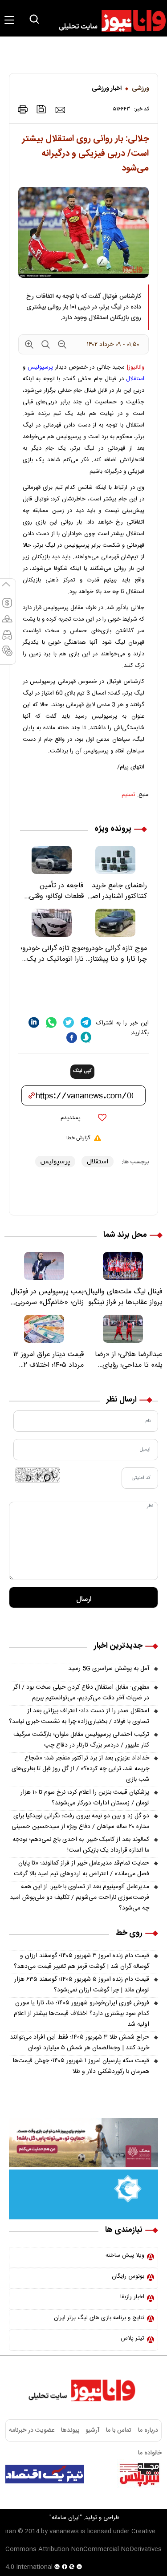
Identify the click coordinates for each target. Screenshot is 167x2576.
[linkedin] (34, 1022)
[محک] (83, 2143)
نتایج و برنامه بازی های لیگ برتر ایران (99, 2318)
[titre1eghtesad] (45, 2474)
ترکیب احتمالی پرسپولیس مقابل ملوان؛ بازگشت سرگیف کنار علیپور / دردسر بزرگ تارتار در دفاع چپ (81, 1740)
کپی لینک (82, 1071)
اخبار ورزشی (107, 89)
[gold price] (7, 623)
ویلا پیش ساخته (125, 2255)
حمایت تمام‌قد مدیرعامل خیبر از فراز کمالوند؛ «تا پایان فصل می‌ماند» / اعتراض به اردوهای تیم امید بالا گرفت (81, 1869)
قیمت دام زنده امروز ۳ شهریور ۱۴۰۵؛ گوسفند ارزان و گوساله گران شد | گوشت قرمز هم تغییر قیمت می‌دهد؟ (81, 1961)
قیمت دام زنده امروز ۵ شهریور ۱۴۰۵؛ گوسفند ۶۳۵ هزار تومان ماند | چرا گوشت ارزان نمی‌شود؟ (82, 1985)
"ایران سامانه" (66, 2518)
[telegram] (86, 1022)
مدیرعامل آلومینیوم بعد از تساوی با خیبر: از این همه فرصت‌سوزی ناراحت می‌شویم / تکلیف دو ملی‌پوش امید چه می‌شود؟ (79, 1897)
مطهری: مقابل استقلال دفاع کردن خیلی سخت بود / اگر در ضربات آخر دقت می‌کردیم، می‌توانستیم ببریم (81, 1693)
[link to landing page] (108, 21)
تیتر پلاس (132, 2338)
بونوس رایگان (128, 2276)
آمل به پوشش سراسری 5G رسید (109, 1669)
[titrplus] (139, 2474)
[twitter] (69, 1022)
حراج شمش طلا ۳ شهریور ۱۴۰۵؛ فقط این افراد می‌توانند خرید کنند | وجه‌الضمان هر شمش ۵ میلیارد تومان (79, 2043)
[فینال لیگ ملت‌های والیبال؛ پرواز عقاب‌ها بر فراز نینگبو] (123, 1266)
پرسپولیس (40, 367)
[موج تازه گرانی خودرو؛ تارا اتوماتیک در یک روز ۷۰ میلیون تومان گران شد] (52, 923)
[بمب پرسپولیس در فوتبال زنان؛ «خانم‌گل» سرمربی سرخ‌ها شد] (44, 1266)
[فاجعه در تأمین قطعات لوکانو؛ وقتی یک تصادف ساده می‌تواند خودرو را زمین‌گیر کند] (52, 860)
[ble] (86, 1037)
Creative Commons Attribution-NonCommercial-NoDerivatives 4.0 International (83, 2549)
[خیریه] (83, 2195)
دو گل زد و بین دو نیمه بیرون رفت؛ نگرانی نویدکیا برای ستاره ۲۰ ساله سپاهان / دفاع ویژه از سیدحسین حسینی (80, 1821)
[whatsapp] (51, 1022)
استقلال (135, 379)
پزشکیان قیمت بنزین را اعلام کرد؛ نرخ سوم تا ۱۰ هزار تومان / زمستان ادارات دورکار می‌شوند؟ (85, 1798)
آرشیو (93, 2430)
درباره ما (148, 2430)
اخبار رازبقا (132, 2297)
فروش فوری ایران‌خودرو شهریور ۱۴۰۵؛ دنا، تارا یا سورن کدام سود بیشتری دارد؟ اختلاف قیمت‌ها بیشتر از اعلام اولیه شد (81, 2014)
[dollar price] (7, 607)
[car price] (7, 639)
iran (11, 2531)
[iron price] (7, 655)
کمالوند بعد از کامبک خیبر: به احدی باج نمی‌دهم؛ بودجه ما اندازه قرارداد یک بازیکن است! (81, 1845)
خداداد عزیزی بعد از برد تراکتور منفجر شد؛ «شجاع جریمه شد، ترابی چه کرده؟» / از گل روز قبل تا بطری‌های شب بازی (80, 1769)
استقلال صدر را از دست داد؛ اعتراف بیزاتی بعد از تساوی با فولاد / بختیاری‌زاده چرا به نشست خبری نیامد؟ (79, 1716)
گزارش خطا (78, 1138)
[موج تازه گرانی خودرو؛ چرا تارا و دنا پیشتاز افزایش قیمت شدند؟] (116, 923)
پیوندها (70, 2430)
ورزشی (141, 89)
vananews (64, 2531)
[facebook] (72, 1038)
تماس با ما (119, 2430)
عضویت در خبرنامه (32, 2430)
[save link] (41, 109)
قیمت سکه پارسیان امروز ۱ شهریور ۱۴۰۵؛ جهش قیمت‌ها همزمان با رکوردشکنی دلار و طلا (81, 2066)
